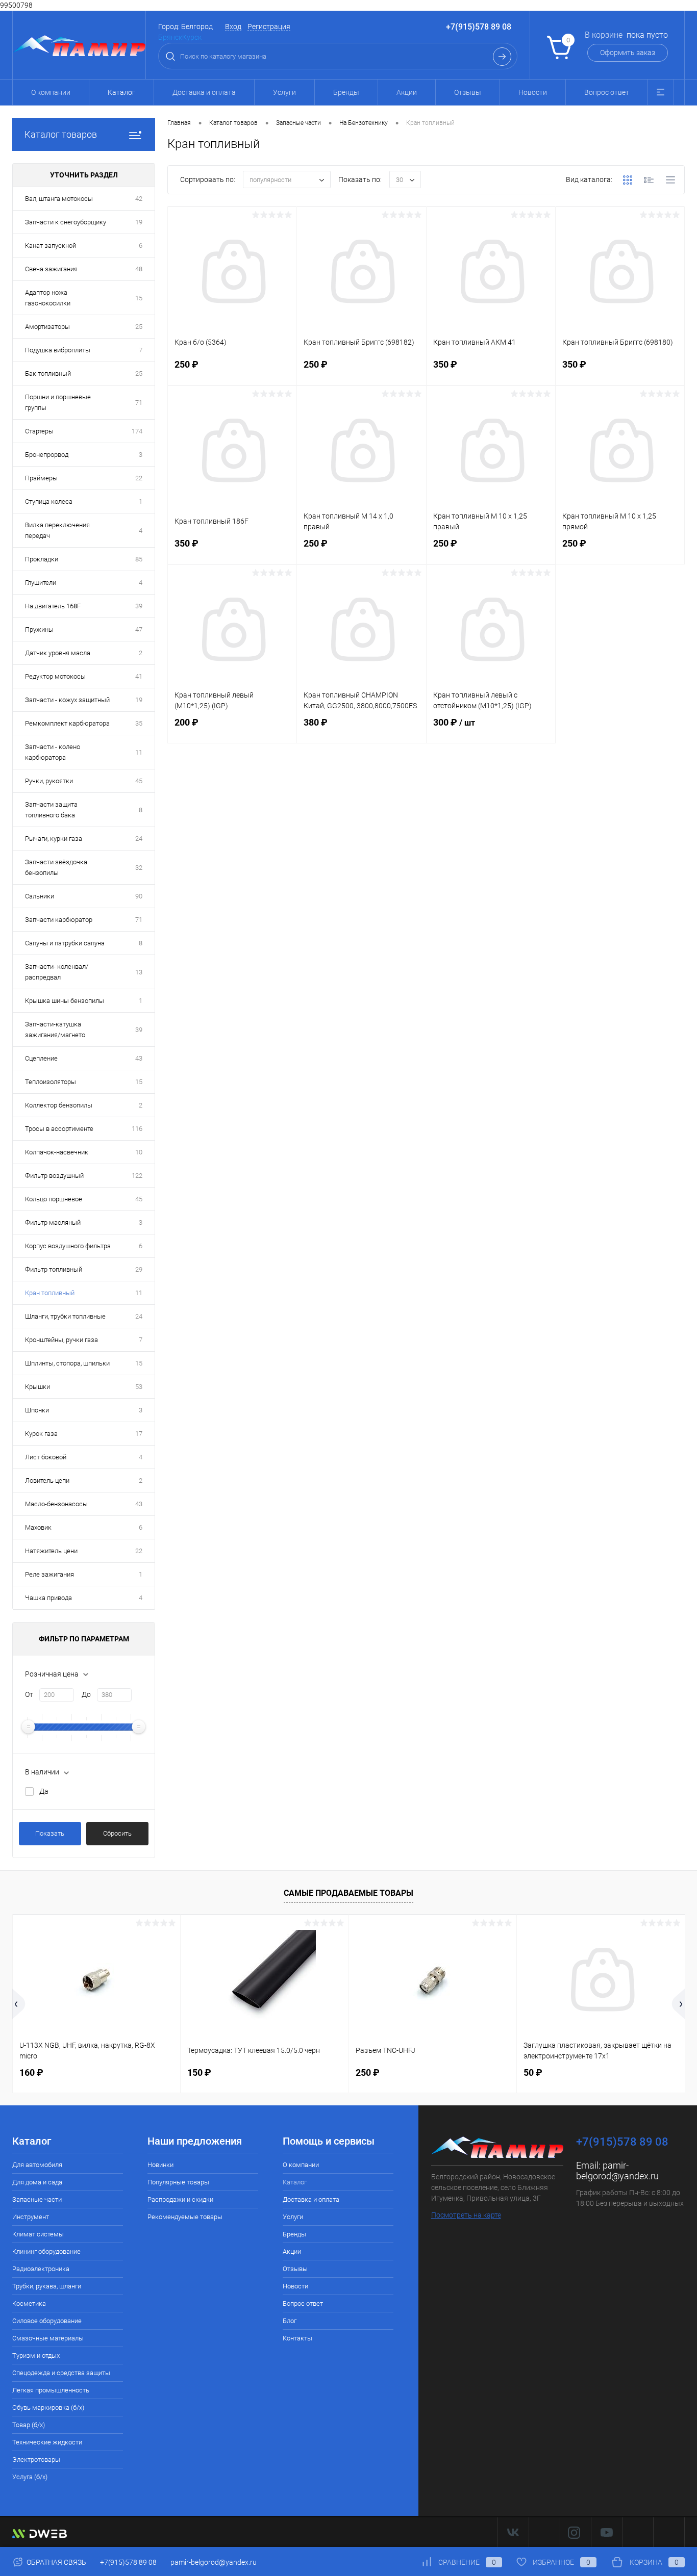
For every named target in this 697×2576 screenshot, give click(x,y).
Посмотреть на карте (466, 2215)
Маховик (38, 1527)
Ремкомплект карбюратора (67, 723)
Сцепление (41, 1058)
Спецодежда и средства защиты (61, 2373)
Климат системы (38, 2234)
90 (139, 896)
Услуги (284, 92)
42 (139, 199)
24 (139, 839)
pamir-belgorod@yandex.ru (617, 2171)
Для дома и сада (37, 2182)
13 (139, 972)
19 (139, 222)
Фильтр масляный (53, 1222)
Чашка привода (48, 1598)
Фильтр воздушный (54, 1176)
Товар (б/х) (29, 2425)
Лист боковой (46, 1457)
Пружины (39, 629)
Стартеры (39, 431)
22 (139, 478)
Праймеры (41, 478)
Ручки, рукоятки (49, 781)
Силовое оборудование (47, 2321)
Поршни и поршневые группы (58, 402)
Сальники (40, 896)
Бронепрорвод (47, 455)
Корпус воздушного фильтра (68, 1246)
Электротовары (36, 2459)
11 (139, 752)
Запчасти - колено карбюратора (53, 752)
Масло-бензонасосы (56, 1504)
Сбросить (117, 1833)
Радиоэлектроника (41, 2269)
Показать (50, 1833)
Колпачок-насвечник (57, 1152)
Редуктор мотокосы (55, 676)
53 (139, 1387)
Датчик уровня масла (58, 653)
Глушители (41, 583)
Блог (290, 2321)
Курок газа (41, 1434)
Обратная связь (56, 2562)
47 (139, 629)
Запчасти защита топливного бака (51, 810)
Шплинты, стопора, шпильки (67, 1363)
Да (44, 1791)
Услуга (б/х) (30, 2477)
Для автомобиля (37, 2165)
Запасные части (37, 2199)
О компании (51, 92)
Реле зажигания (49, 1574)
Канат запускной (51, 246)
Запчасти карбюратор (59, 920)
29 (139, 1269)
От (29, 1694)
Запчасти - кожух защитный (67, 700)
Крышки (38, 1387)
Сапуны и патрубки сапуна (65, 943)
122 (137, 1176)
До (86, 1694)
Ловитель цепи (47, 1480)
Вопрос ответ (607, 92)
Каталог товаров (61, 134)
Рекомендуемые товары (185, 2217)
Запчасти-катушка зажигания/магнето (55, 1029)
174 (137, 431)
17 (139, 1434)
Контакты (297, 2338)
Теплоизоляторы (51, 1082)
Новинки (160, 2165)
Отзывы (468, 92)
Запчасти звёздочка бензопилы (56, 867)
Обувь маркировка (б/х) (48, 2407)
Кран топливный (50, 1293)
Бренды (346, 92)
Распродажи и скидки (180, 2199)
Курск (192, 37)
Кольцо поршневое (54, 1199)
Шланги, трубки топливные (65, 1316)
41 (139, 676)
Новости (533, 92)
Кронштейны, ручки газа (61, 1340)
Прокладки (42, 559)
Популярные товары (178, 2182)
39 (139, 606)
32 (139, 868)
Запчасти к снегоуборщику (66, 222)
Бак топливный (48, 373)
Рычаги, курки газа (54, 839)
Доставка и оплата (204, 92)
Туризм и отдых (36, 2355)
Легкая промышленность (51, 2390)
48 (139, 269)
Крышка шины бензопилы (65, 1001)
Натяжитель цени (51, 1551)
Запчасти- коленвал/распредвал (57, 972)
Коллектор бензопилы (59, 1105)
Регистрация (269, 27)
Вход (233, 27)
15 (139, 298)
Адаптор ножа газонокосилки (48, 298)
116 (137, 1129)
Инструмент (31, 2217)
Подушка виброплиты (58, 350)
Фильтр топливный (54, 1269)
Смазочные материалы (48, 2338)
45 (139, 781)
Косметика (29, 2303)
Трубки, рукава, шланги (47, 2286)
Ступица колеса (49, 501)
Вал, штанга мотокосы (59, 199)
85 (139, 559)
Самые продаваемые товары (348, 1893)
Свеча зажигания (51, 269)
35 (139, 723)
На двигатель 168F (53, 606)
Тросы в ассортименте (59, 1129)
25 (139, 327)
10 (139, 1152)
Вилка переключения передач (57, 530)
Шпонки (37, 1410)
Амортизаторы (47, 327)
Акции (407, 92)
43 (139, 1058)
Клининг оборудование (46, 2251)
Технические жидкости (47, 2442)
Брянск (170, 37)
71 (139, 403)
